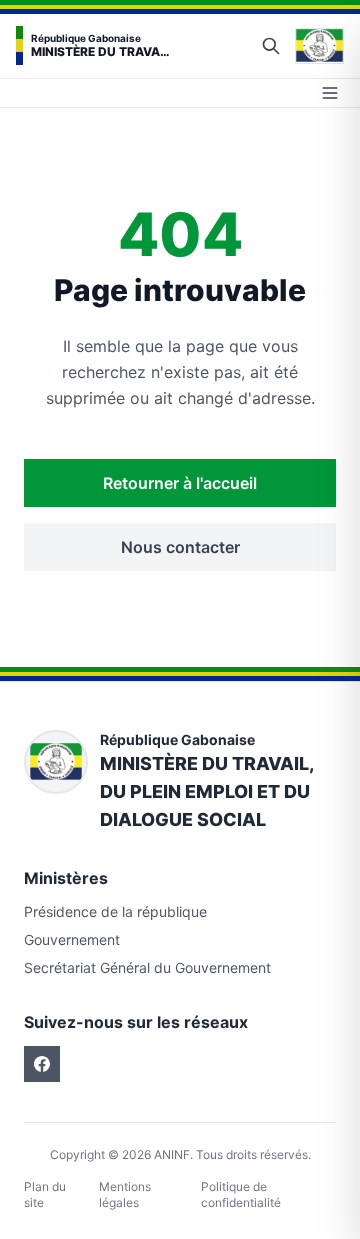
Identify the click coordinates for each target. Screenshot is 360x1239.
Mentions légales (125, 1194)
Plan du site (45, 1194)
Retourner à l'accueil (180, 483)
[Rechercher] (271, 46)
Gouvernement (72, 939)
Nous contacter (180, 547)
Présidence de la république (115, 911)
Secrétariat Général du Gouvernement (147, 967)
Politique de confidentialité (241, 1194)
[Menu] (330, 93)
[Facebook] (42, 1064)
